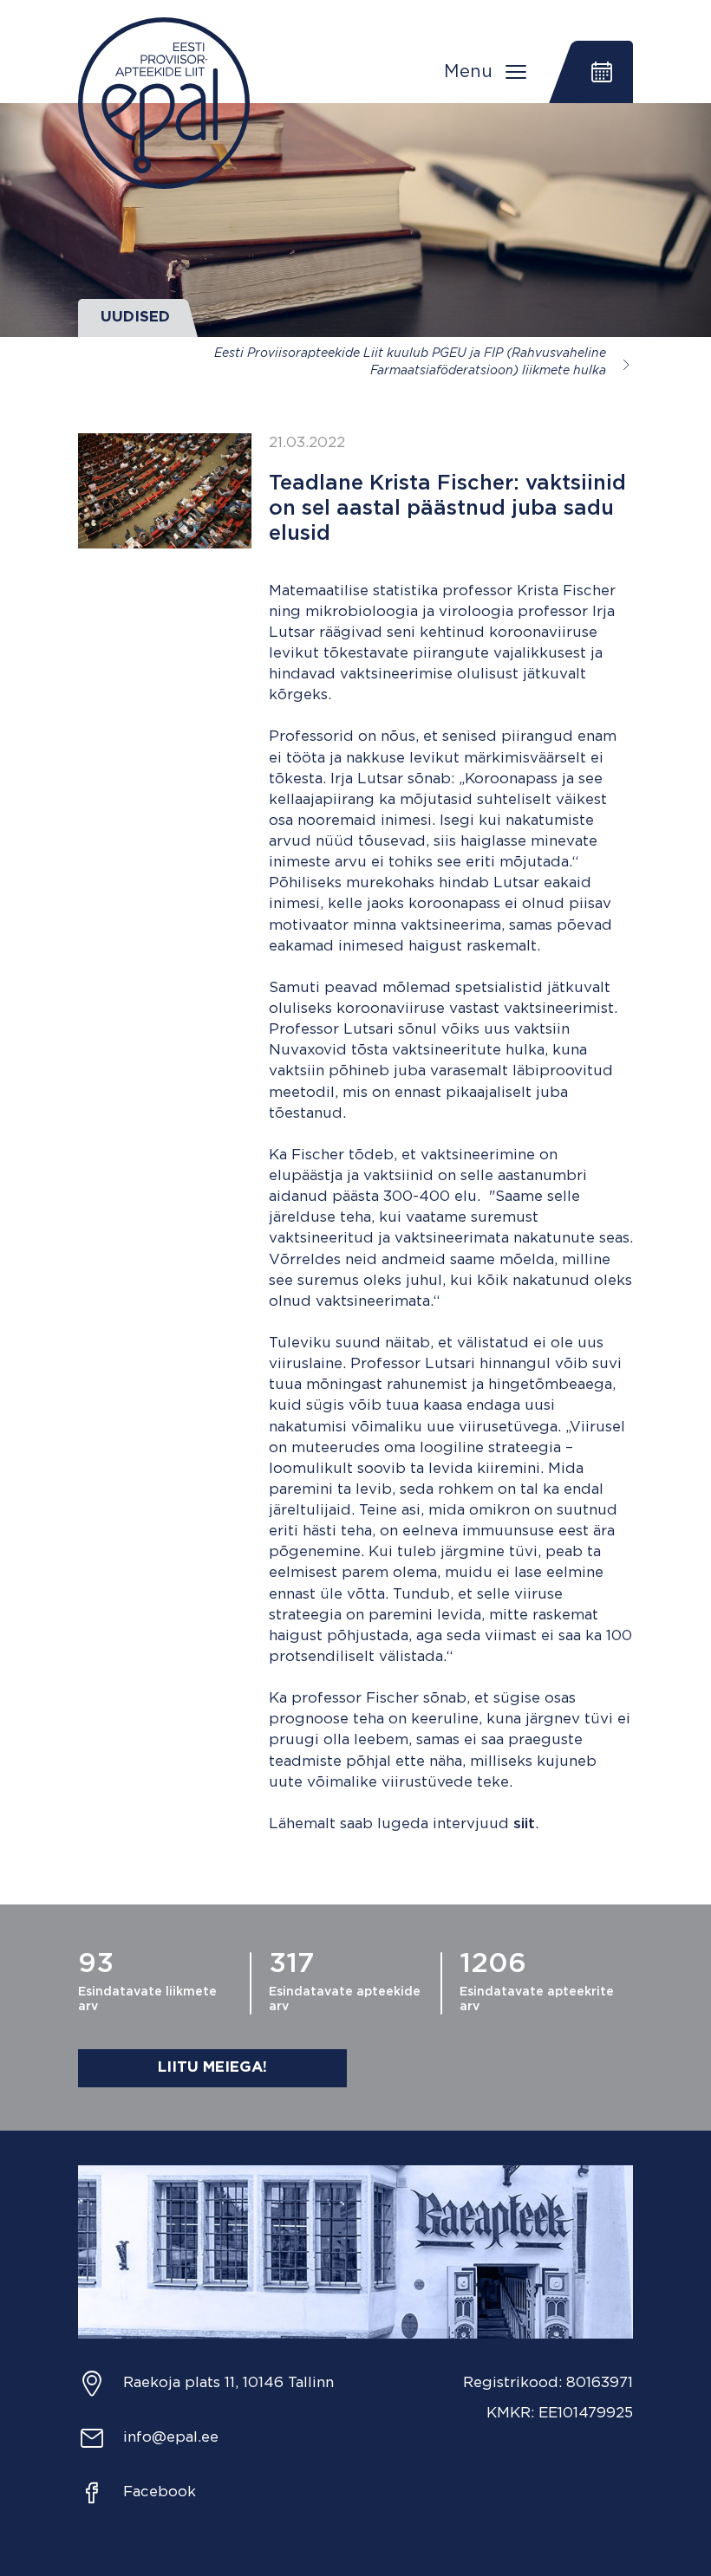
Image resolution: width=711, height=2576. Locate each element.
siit (524, 1824)
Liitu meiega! (212, 2068)
